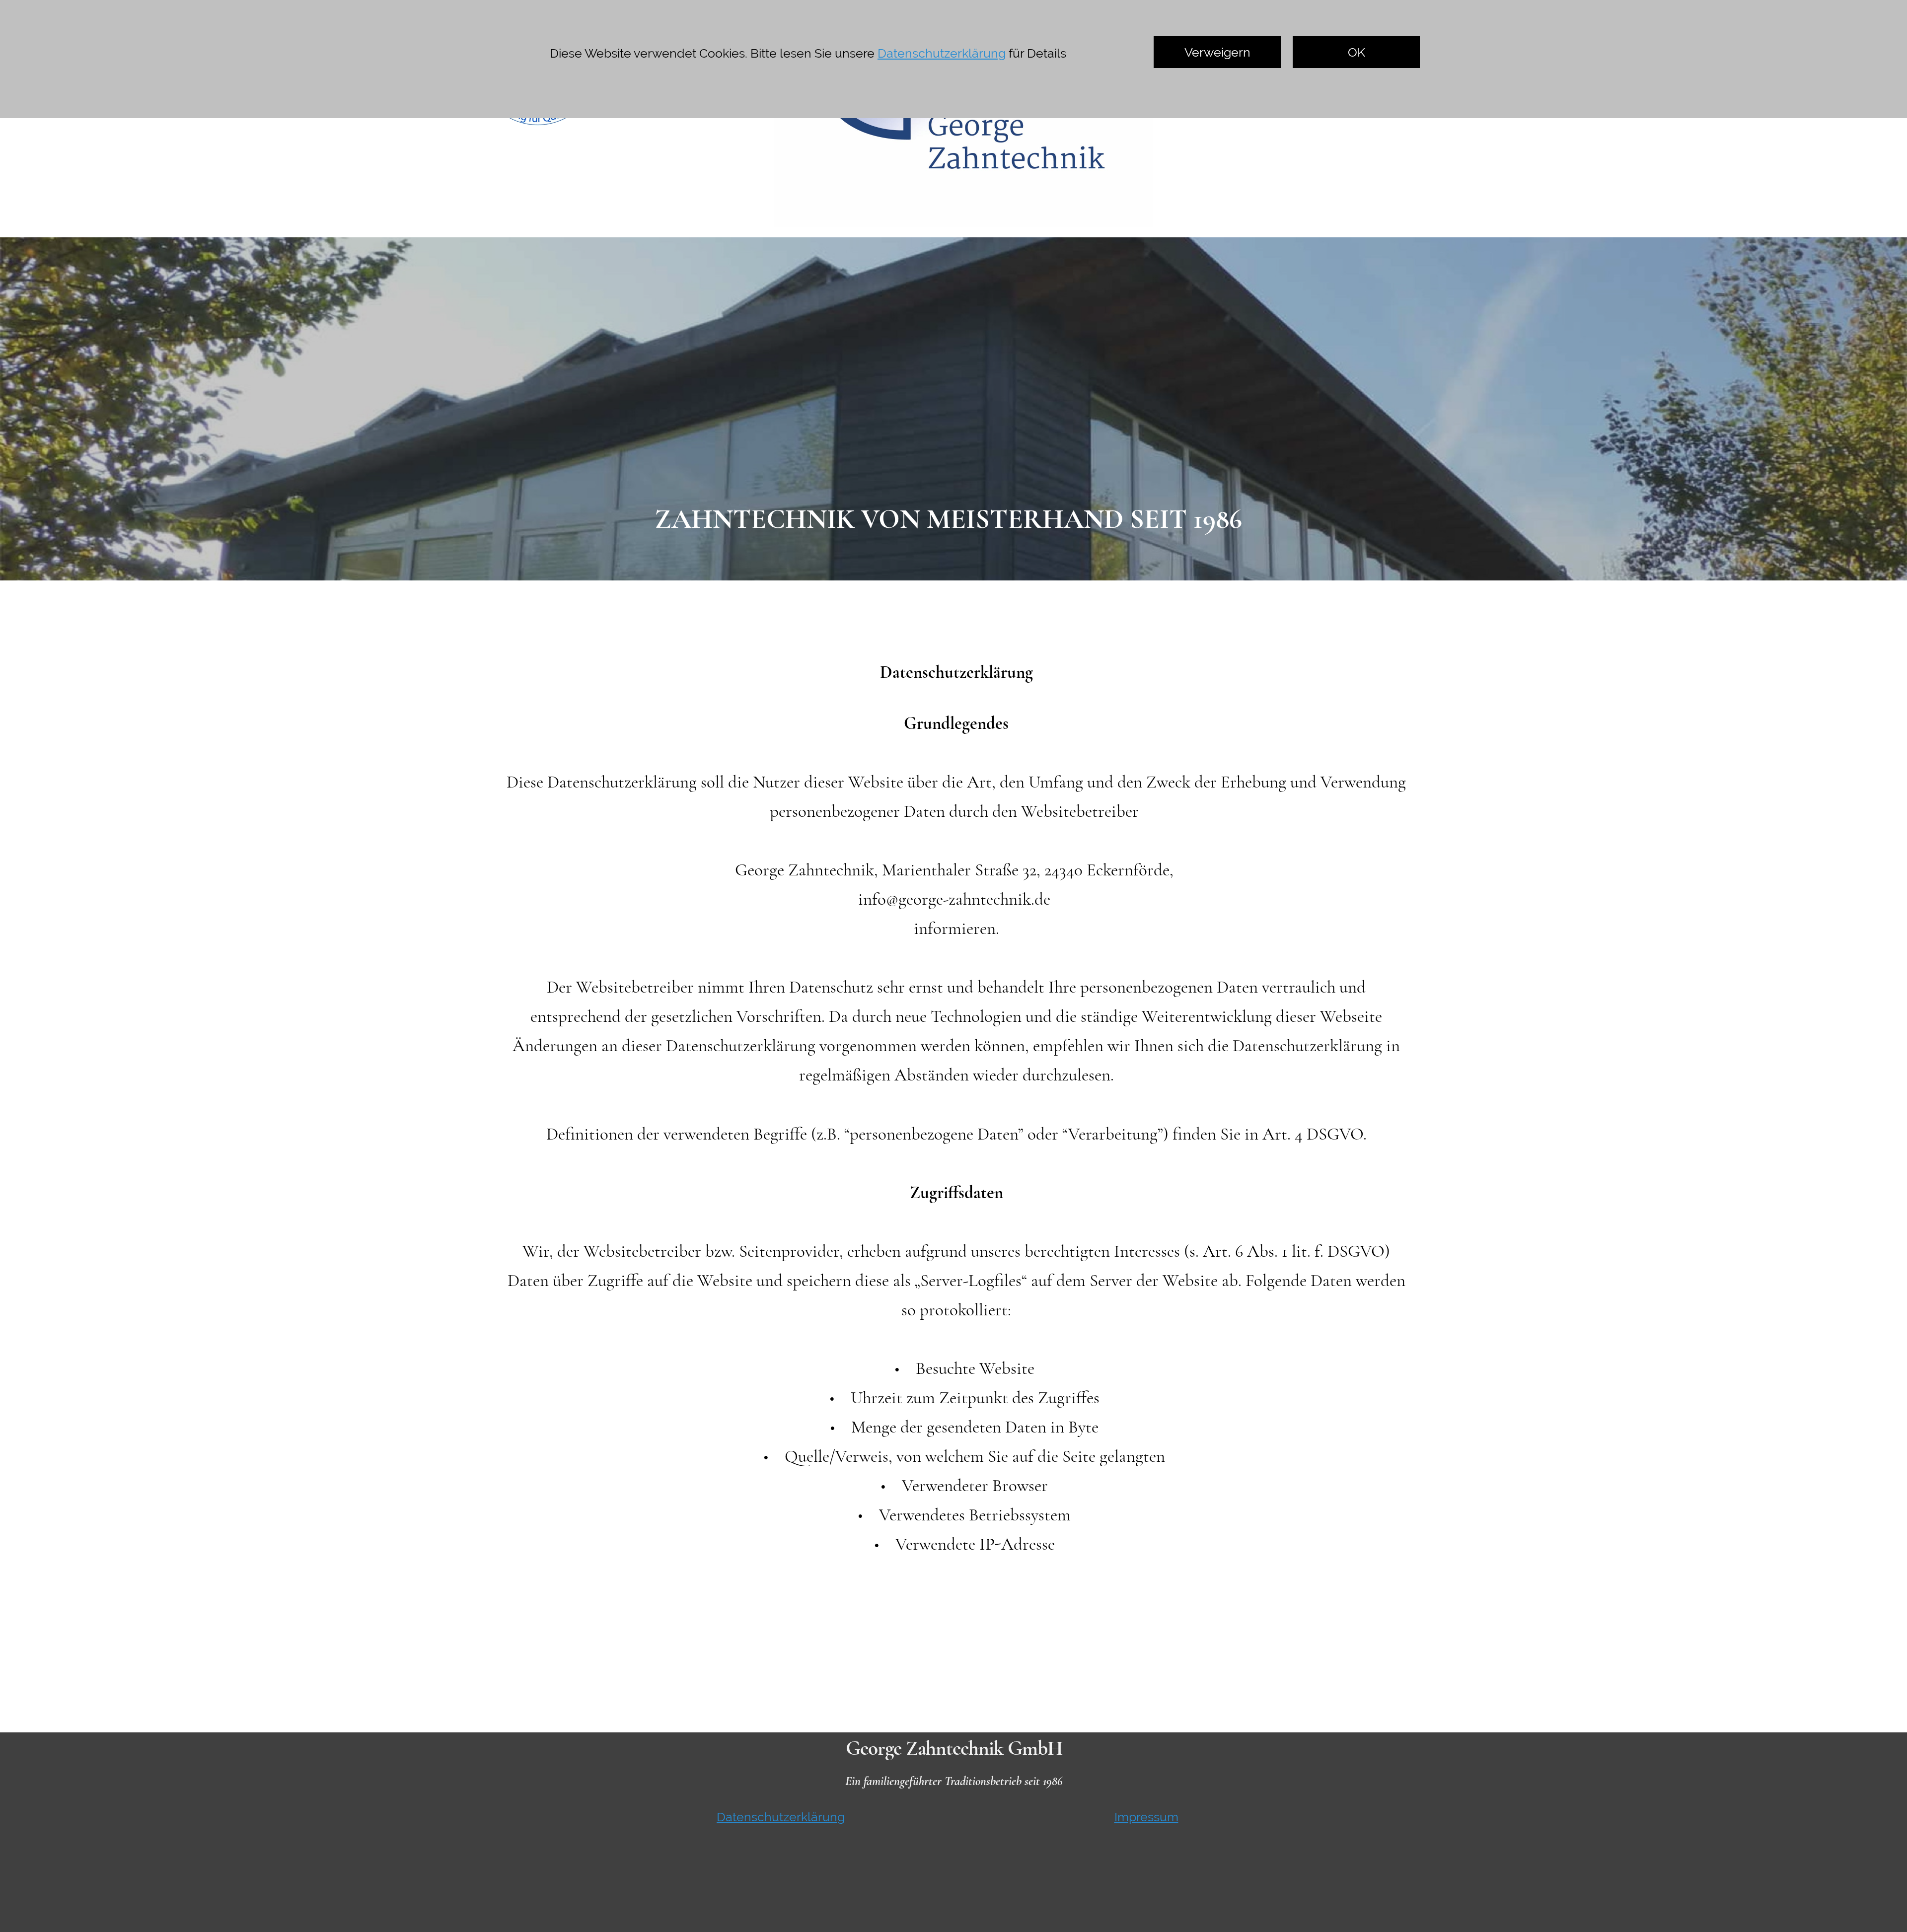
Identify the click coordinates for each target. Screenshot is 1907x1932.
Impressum (1146, 1817)
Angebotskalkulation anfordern (1354, 70)
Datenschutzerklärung (781, 1817)
